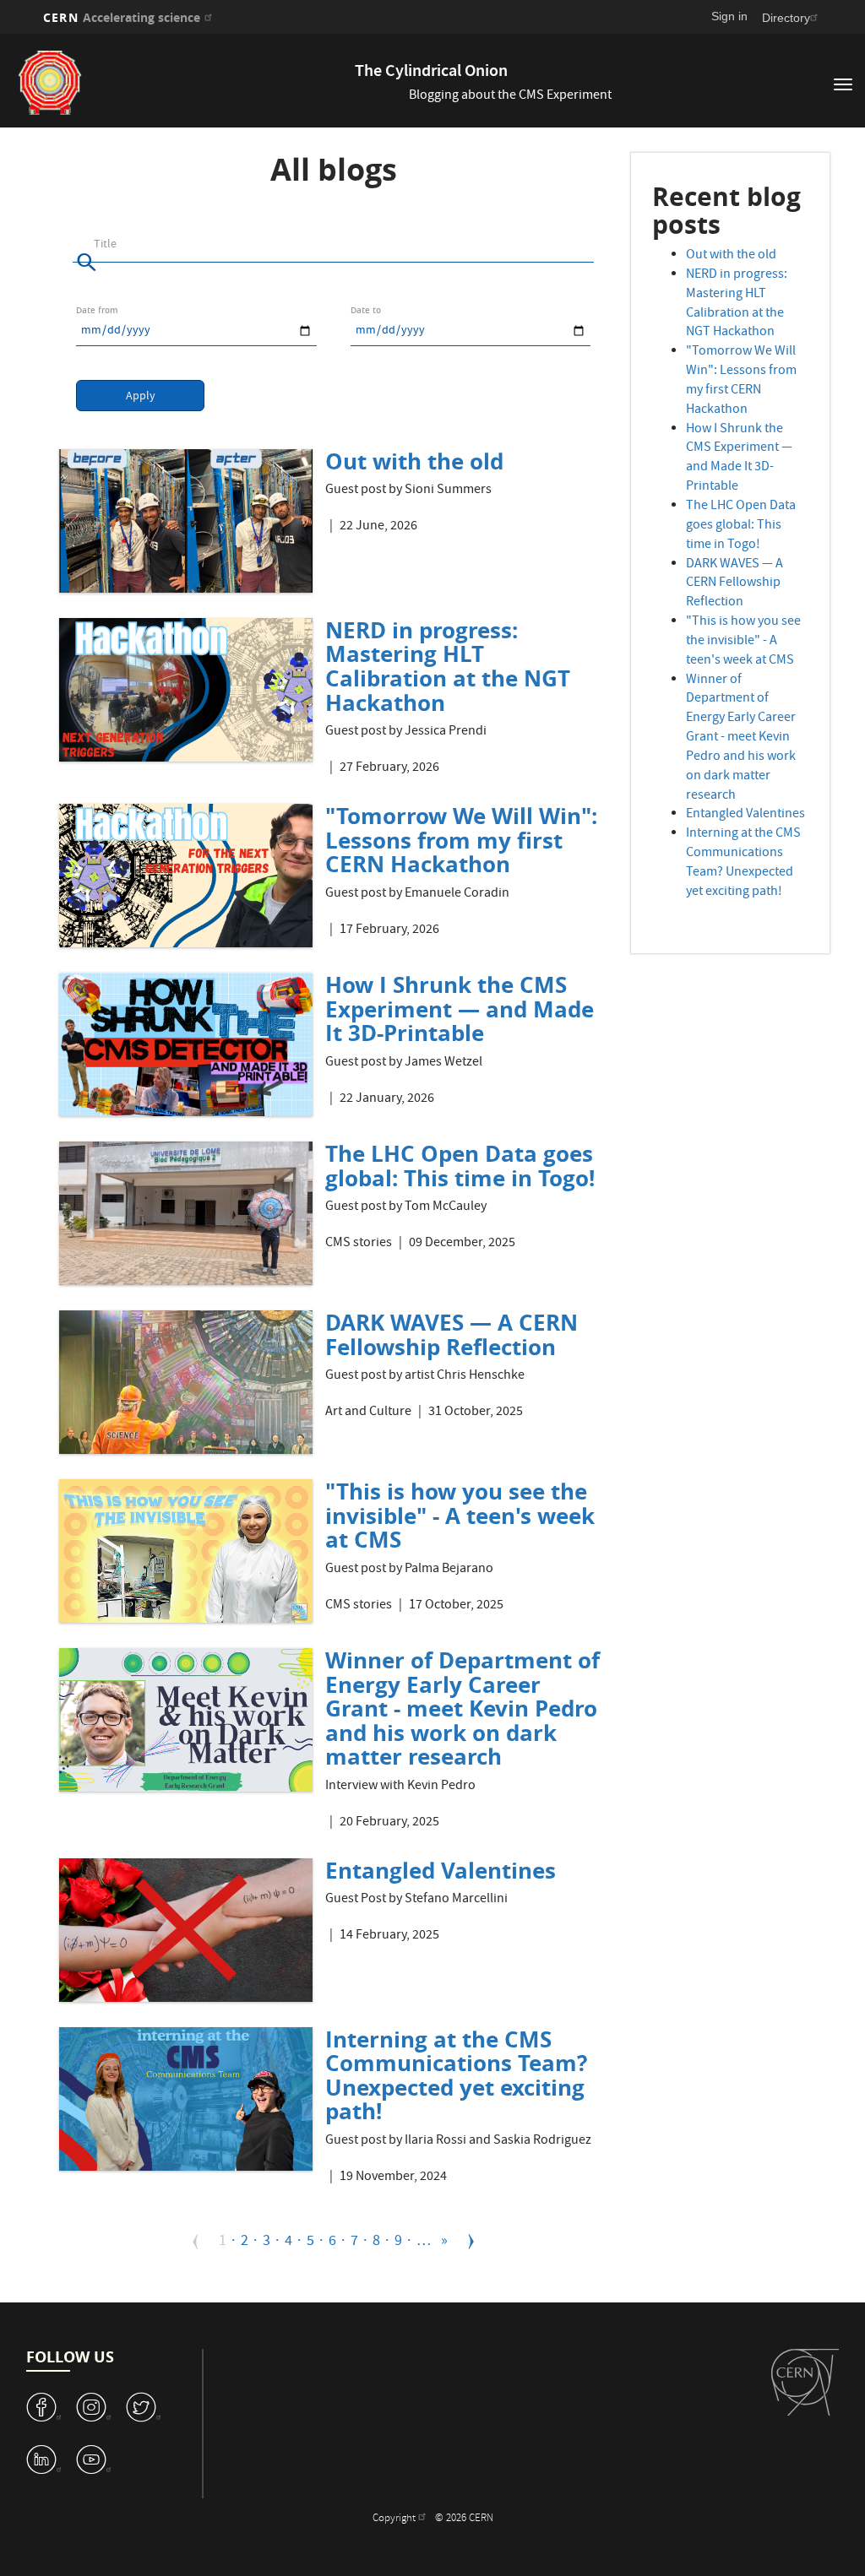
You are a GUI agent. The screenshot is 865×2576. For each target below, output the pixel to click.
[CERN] (805, 2382)
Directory (786, 18)
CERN (122, 17)
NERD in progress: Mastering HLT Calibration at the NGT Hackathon (448, 666)
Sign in (729, 16)
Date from (97, 310)
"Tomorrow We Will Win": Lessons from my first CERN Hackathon (461, 840)
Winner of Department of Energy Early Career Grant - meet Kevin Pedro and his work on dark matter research (462, 1708)
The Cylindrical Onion (431, 72)
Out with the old (414, 461)
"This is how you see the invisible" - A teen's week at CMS (460, 1515)
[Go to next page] (471, 2242)
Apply (141, 397)
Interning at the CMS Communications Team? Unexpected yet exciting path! (456, 2075)
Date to (366, 310)
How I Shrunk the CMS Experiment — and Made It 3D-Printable (460, 1009)
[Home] (195, 83)
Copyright (395, 2506)
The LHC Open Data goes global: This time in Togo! (460, 1166)
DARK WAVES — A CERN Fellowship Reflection (452, 1334)
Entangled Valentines (441, 1870)
